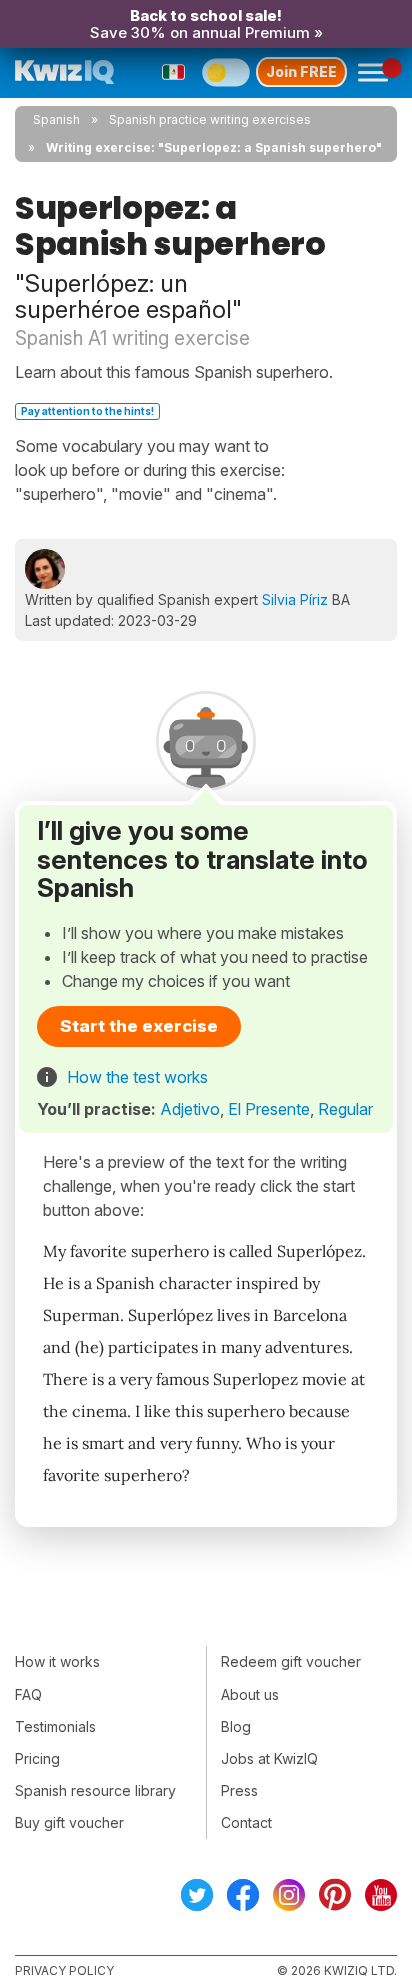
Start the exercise (139, 1026)
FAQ (28, 1694)
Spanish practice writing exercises (210, 119)
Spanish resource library (95, 1790)
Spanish (56, 119)
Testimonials (55, 1726)
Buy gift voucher (69, 1822)
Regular (345, 1109)
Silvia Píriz (295, 599)
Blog (236, 1726)
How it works (57, 1661)
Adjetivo (190, 1109)
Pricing (37, 1758)
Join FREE (301, 71)
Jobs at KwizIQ (269, 1758)
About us (250, 1694)
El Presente (269, 1109)
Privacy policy (64, 1970)
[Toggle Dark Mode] (226, 72)
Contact (246, 1822)
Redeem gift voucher (291, 1661)
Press (239, 1790)
